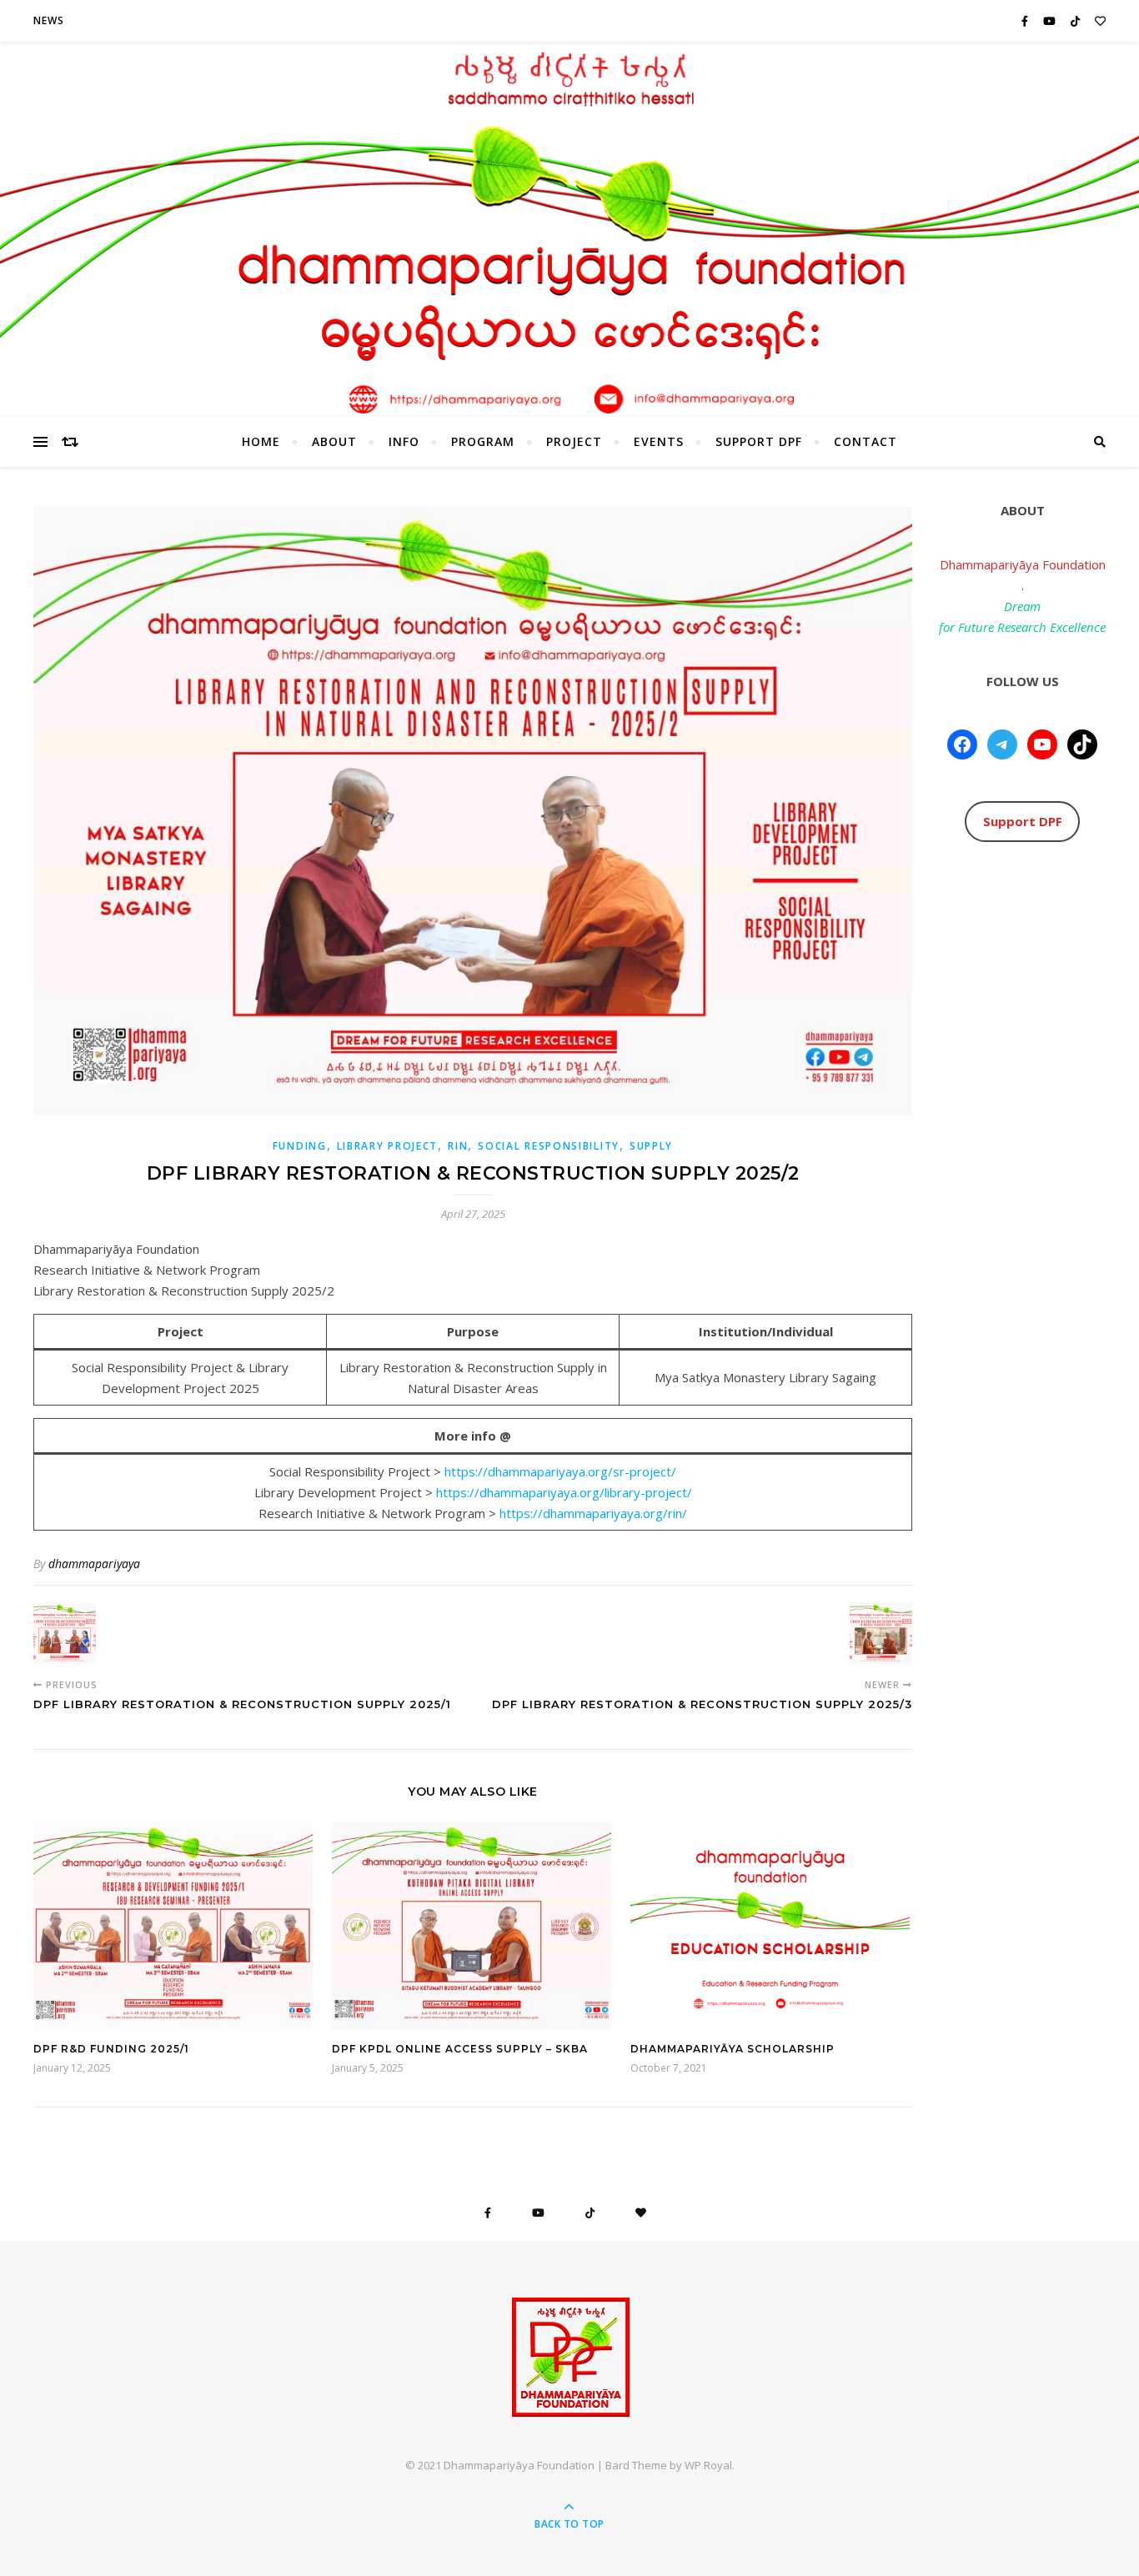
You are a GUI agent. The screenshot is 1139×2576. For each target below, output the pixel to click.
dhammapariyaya (94, 1564)
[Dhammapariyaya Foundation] (569, 2357)
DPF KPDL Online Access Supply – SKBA (460, 2049)
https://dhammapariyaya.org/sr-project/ (560, 1471)
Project (574, 441)
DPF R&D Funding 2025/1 (111, 2049)
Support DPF (759, 441)
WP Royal (708, 2465)
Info (404, 441)
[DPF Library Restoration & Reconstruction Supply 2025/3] (881, 1634)
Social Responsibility (549, 1146)
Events (659, 441)
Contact (866, 441)
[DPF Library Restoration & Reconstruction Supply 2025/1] (65, 1634)
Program (483, 441)
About (334, 441)
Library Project (388, 1146)
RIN (458, 1146)
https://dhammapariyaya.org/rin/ (593, 1513)
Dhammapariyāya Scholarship (733, 2049)
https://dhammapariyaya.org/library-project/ (564, 1492)
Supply (651, 1146)
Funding (300, 1146)
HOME (261, 441)
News (49, 20)
